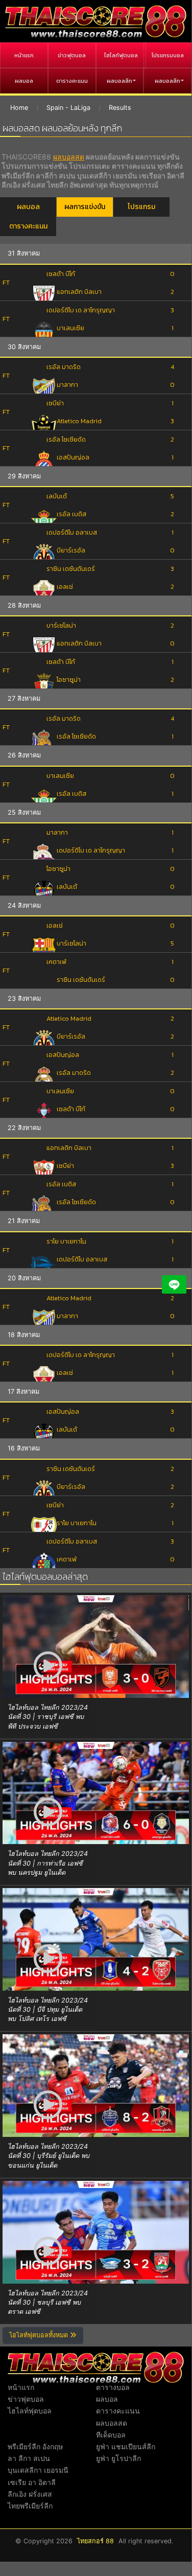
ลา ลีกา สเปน (29, 2458)
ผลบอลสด (69, 157)
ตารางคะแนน (72, 81)
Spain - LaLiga (68, 108)
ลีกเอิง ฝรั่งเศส (30, 2494)
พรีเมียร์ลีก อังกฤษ (35, 2446)
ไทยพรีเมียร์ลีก (30, 2506)
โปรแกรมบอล (168, 55)
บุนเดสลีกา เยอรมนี (38, 2470)
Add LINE (174, 1284)
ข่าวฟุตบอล (72, 55)
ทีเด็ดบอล (111, 2435)
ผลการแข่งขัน (85, 207)
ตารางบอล (113, 2387)
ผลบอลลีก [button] (119, 81)
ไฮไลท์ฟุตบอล (121, 55)
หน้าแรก (24, 55)
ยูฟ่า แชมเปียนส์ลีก (126, 2446)
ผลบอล (24, 81)
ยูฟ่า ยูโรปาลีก (118, 2458)
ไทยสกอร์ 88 (95, 2541)
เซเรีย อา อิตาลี (32, 2482)
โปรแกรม (141, 207)
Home (19, 108)
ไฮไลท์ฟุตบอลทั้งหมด (40, 2335)
